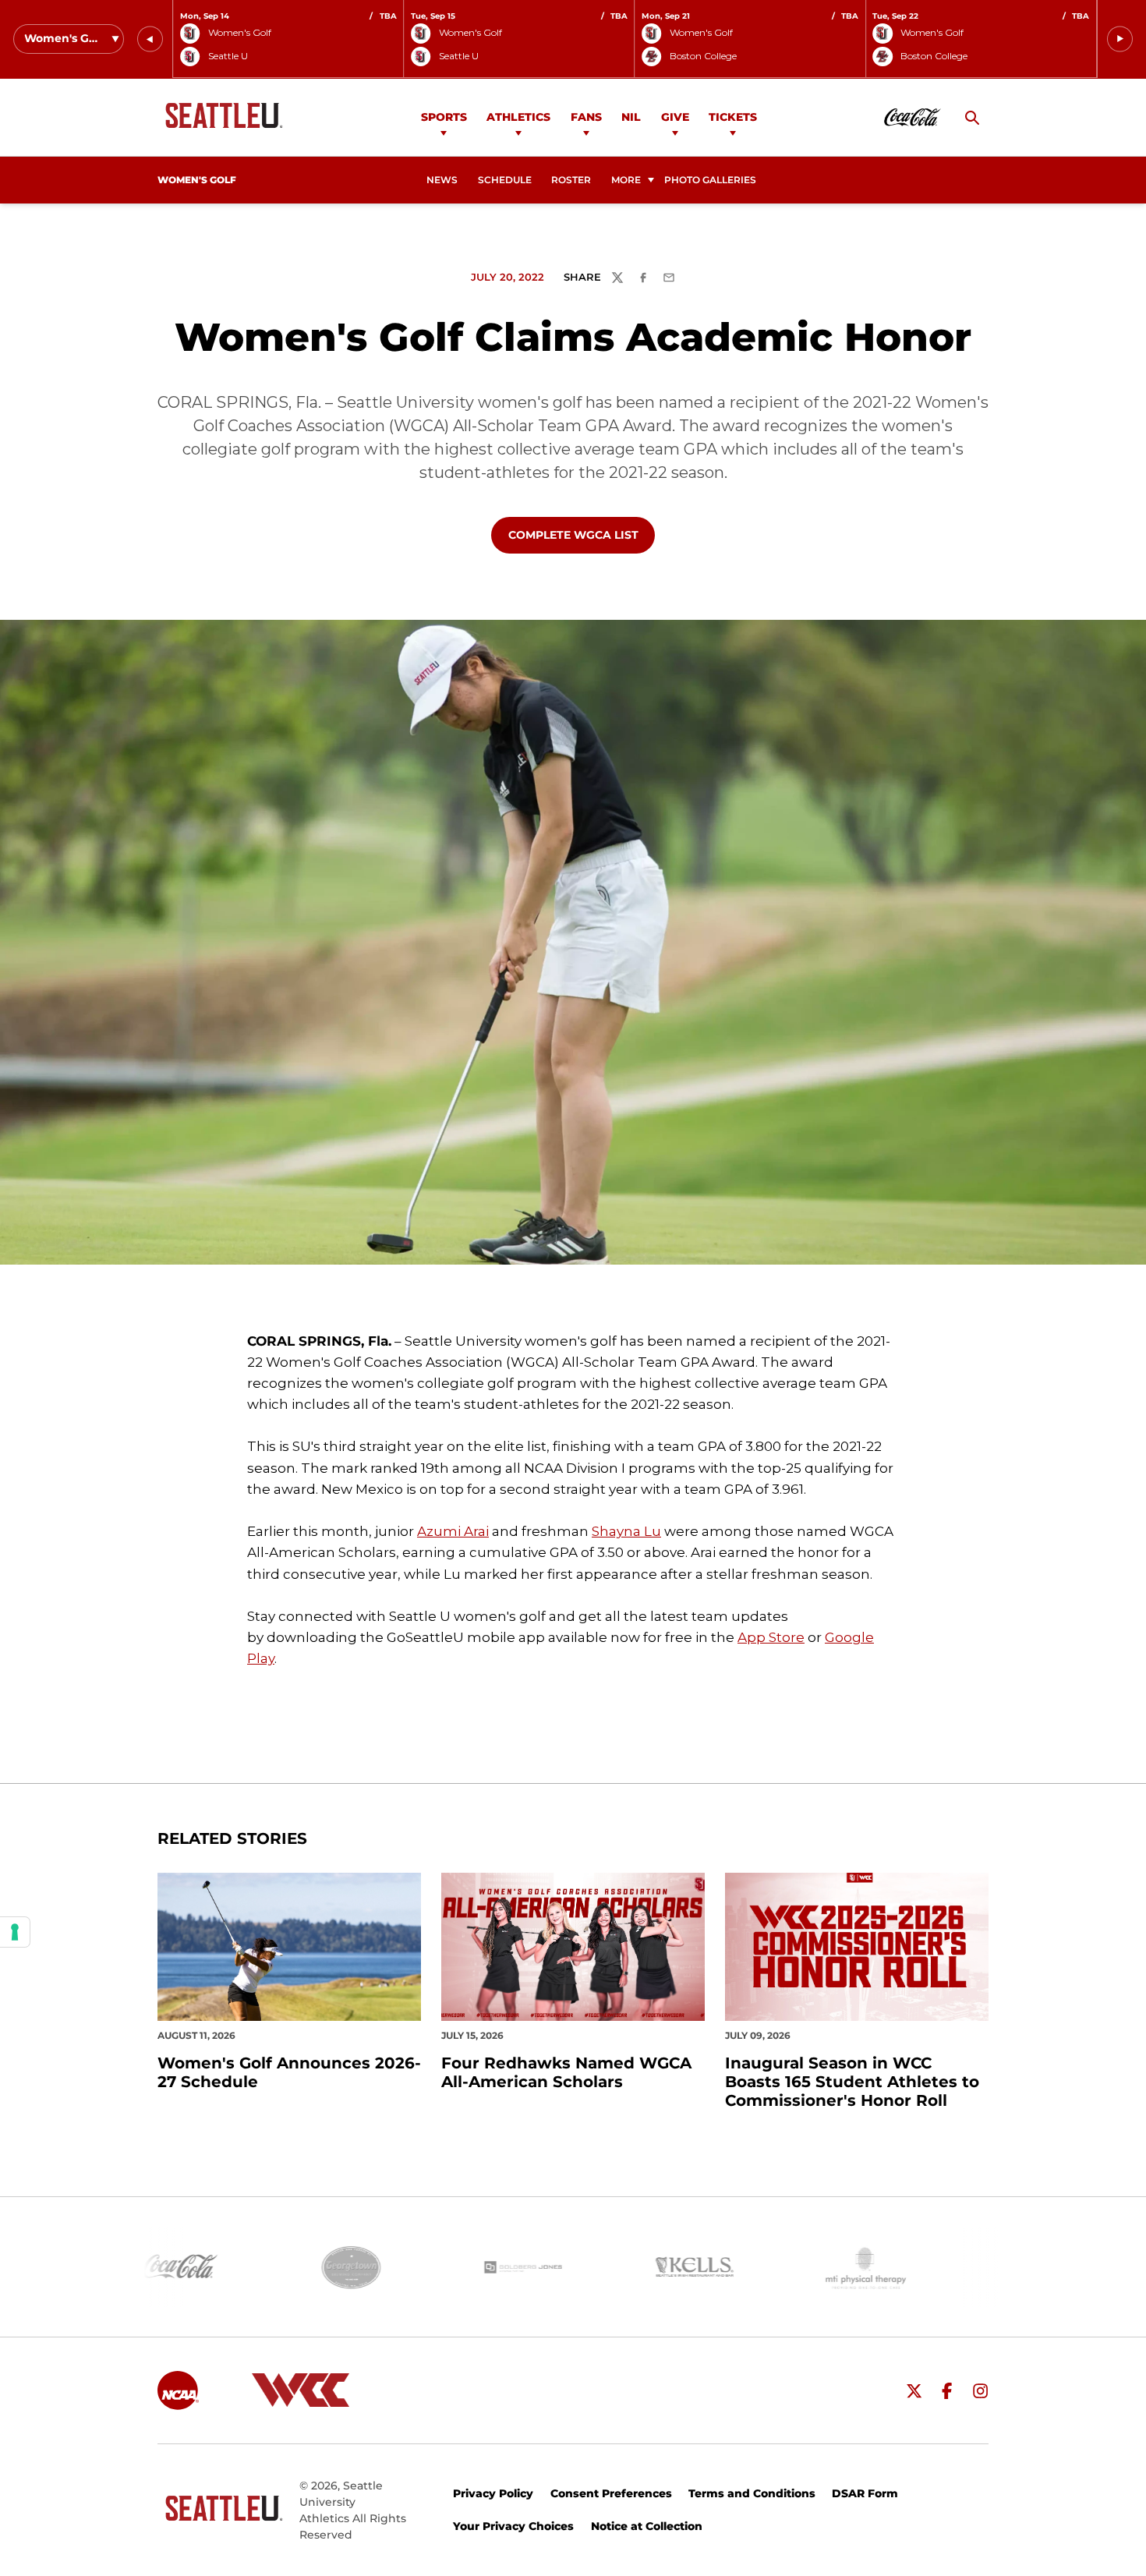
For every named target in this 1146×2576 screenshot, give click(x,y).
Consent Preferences (611, 2493)
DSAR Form (865, 2493)
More (626, 180)
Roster (571, 180)
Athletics (518, 117)
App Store (771, 1637)
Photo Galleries (710, 180)
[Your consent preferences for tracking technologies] (15, 1932)
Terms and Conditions (752, 2493)
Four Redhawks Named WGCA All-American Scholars (566, 2072)
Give (675, 117)
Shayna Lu (626, 1531)
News (442, 180)
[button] (150, 39)
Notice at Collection (647, 2526)
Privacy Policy (493, 2493)
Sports (444, 117)
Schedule (505, 180)
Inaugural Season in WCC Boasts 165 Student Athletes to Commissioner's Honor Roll (852, 2082)
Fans (586, 117)
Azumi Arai (453, 1531)
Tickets (733, 117)
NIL (631, 117)
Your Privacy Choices (513, 2526)
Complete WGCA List (581, 534)
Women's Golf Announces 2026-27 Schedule (289, 2072)
